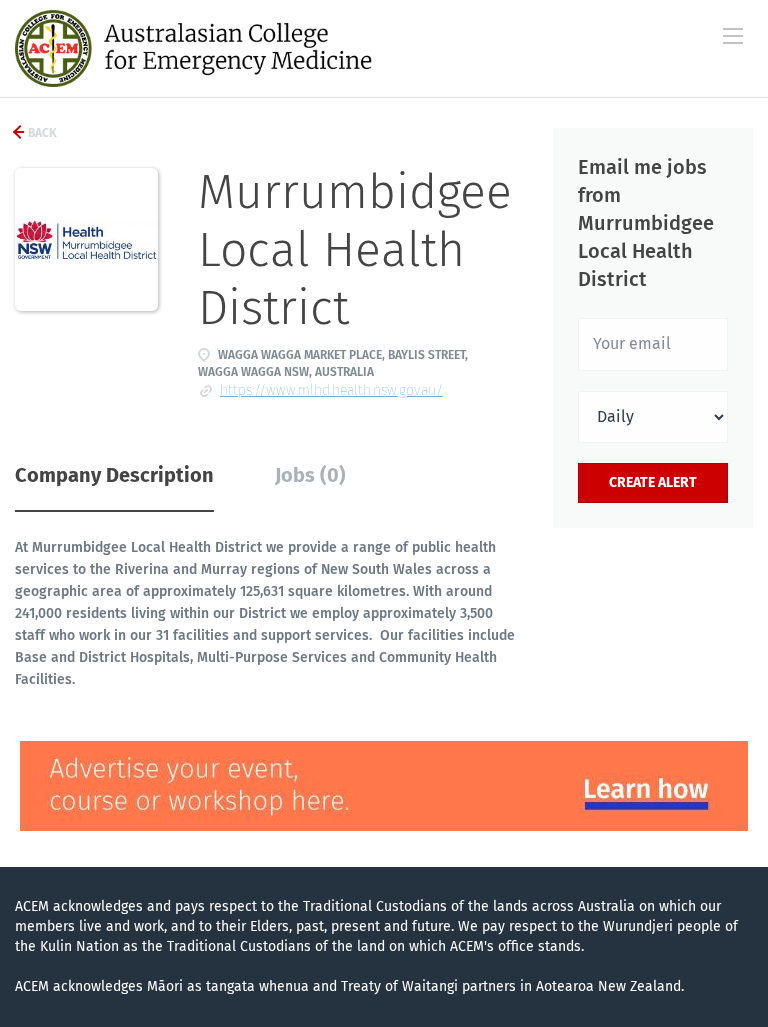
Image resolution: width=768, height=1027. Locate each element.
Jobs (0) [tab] (310, 475)
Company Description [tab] (114, 475)
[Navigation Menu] (733, 36)
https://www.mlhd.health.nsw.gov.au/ (331, 390)
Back (41, 133)
